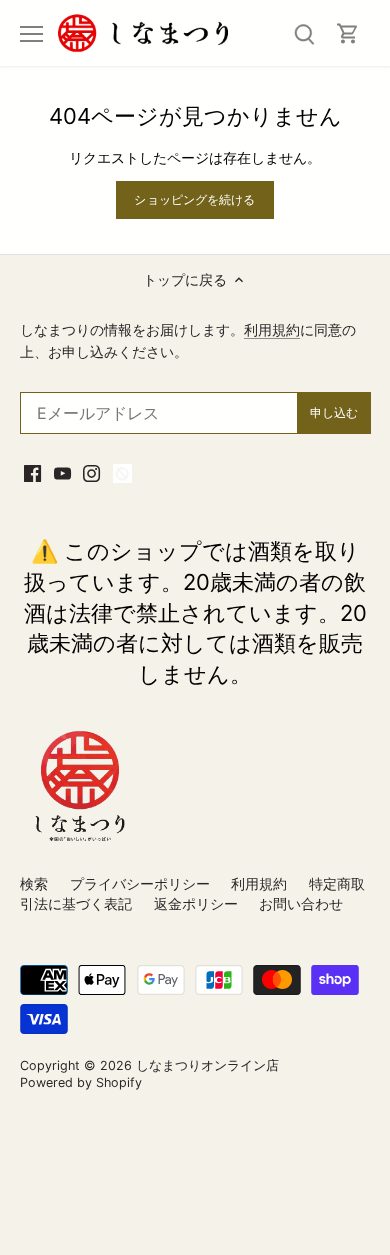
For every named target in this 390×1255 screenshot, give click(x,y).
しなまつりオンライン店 (207, 1065)
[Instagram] (91, 472)
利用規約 (272, 329)
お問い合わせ (301, 903)
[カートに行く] (348, 33)
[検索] (304, 33)
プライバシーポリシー (140, 883)
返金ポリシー (196, 903)
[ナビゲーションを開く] (31, 34)
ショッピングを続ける (194, 199)
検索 (34, 883)
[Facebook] (32, 472)
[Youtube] (62, 472)
